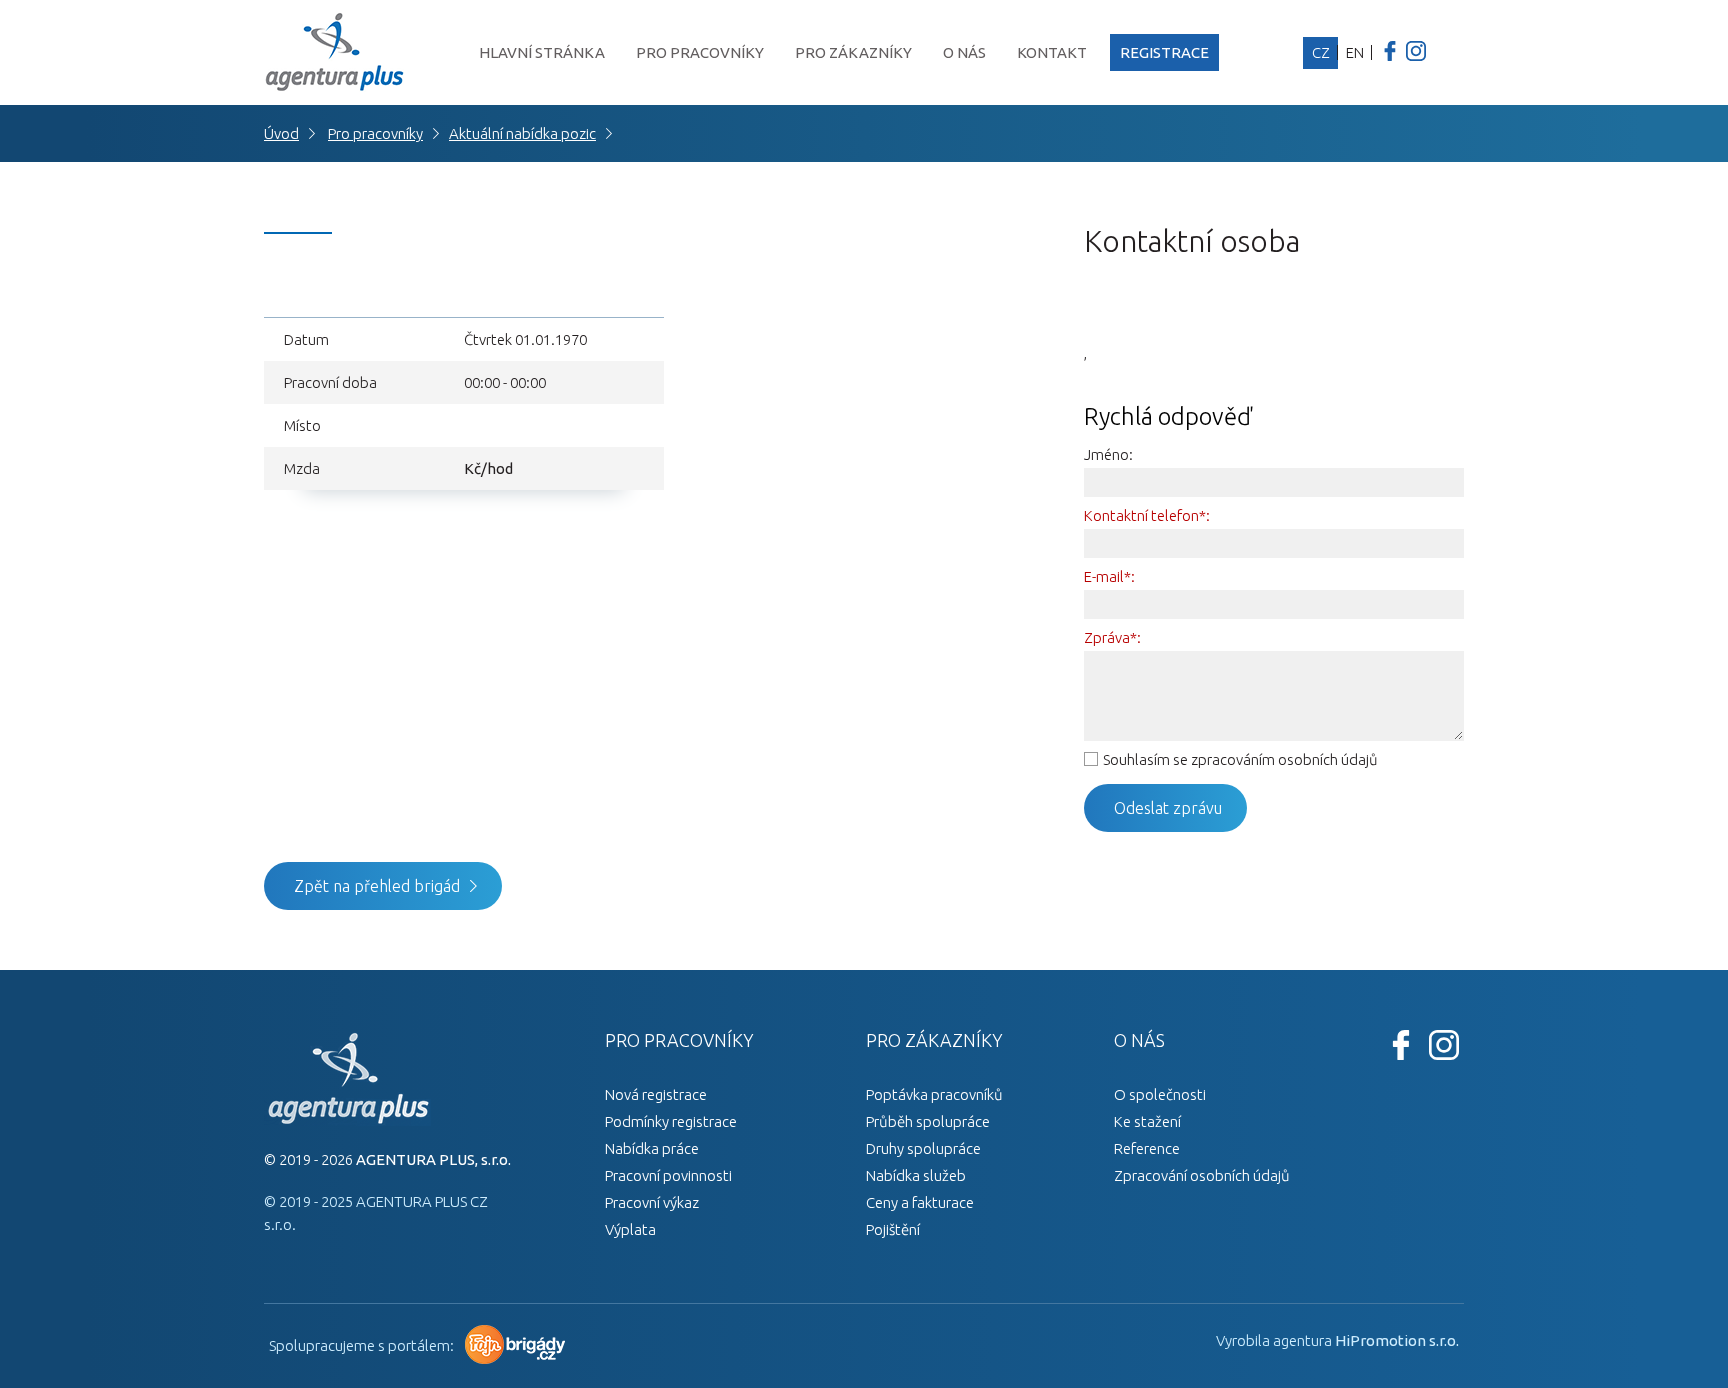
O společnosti (1160, 1094)
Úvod (281, 133)
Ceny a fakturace (920, 1202)
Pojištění (893, 1229)
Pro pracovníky (700, 52)
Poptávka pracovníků (934, 1094)
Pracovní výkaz (652, 1202)
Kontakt (1052, 52)
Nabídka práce (652, 1148)
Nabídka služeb (916, 1175)
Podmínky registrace (671, 1121)
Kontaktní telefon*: (1147, 515)
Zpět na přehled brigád (377, 886)
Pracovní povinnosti (668, 1175)
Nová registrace (656, 1094)
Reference (1147, 1148)
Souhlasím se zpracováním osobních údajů (1240, 759)
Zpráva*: (1112, 637)
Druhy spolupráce (923, 1148)
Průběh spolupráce (928, 1121)
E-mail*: (1109, 576)
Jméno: (1108, 454)
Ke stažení (1147, 1121)
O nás (964, 52)
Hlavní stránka (542, 52)
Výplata (630, 1229)
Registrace (1164, 52)
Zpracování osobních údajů (1202, 1175)
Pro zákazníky (853, 52)
